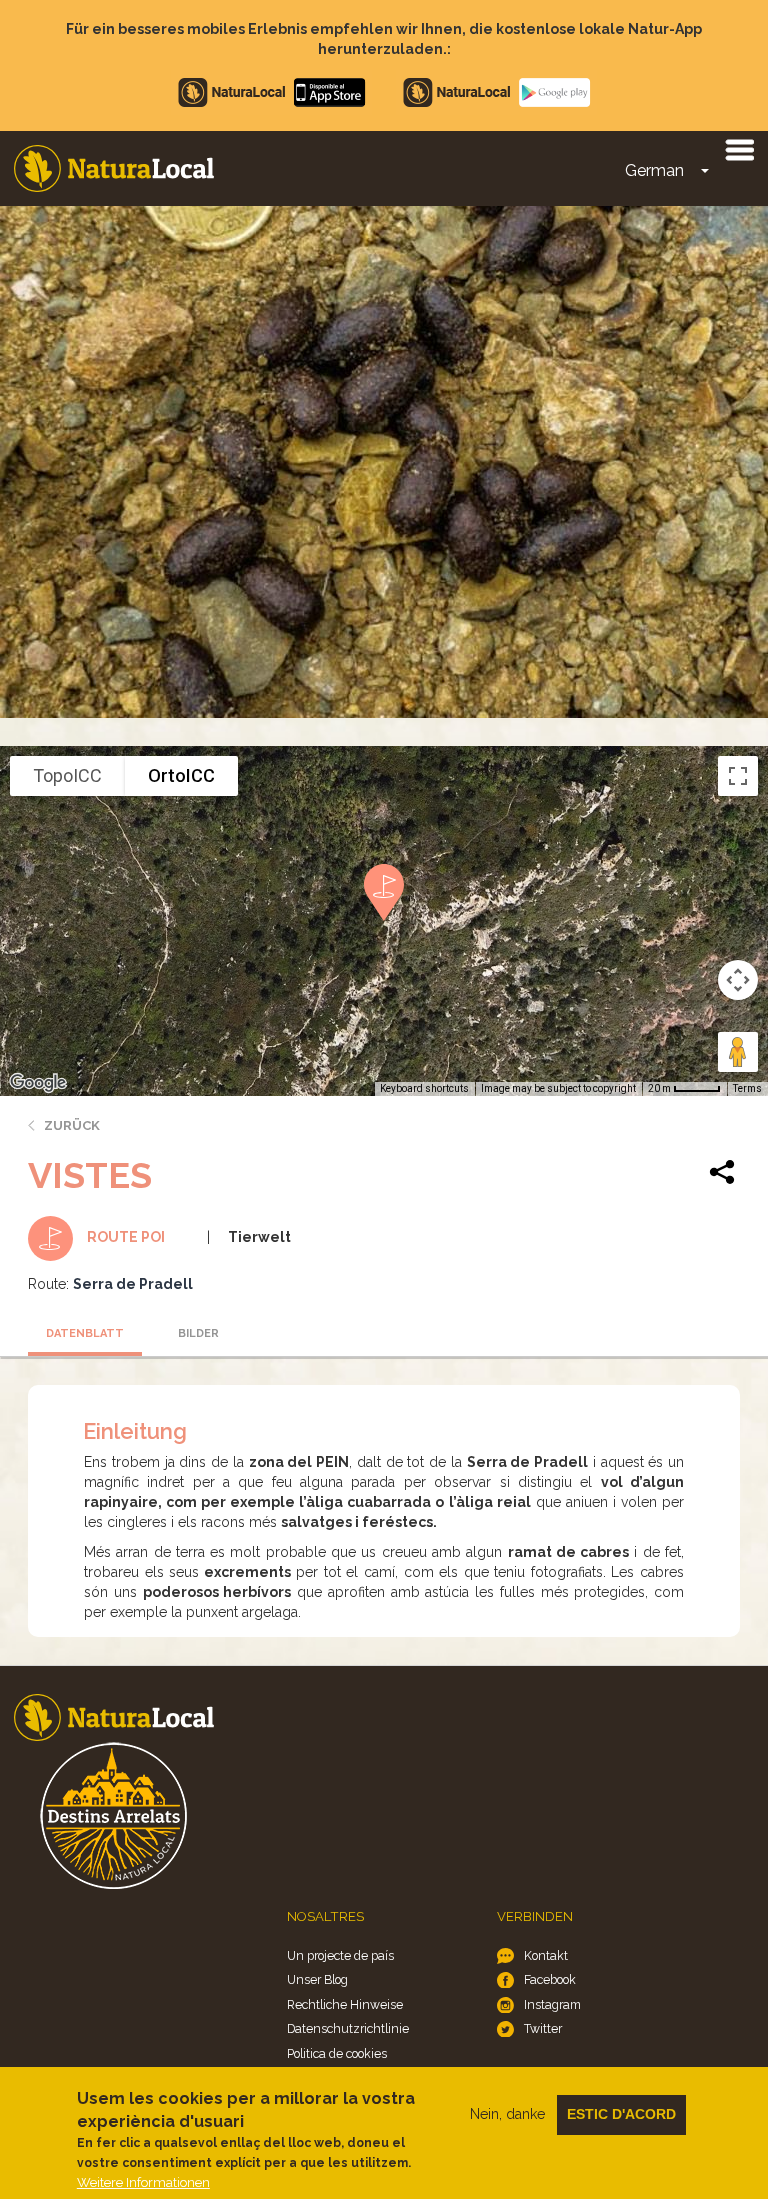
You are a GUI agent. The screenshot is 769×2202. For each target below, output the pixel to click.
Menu (739, 149)
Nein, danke (507, 2114)
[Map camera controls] (738, 980)
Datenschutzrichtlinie (348, 2028)
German (654, 170)
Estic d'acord (621, 2114)
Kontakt (546, 1955)
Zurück (72, 1125)
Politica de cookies (337, 2053)
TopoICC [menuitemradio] (67, 775)
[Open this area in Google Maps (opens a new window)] (38, 1083)
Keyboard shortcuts (424, 1088)
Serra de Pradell (133, 1284)
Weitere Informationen (143, 2182)
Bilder (198, 1333)
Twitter (543, 2028)
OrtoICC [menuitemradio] (181, 775)
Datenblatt (85, 1333)
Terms (747, 1088)
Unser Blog (317, 1979)
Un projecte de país (340, 1955)
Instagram (552, 2004)
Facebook (550, 1979)
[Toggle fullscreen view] (738, 776)
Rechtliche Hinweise (345, 2004)
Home (114, 168)
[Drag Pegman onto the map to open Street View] (738, 1052)
